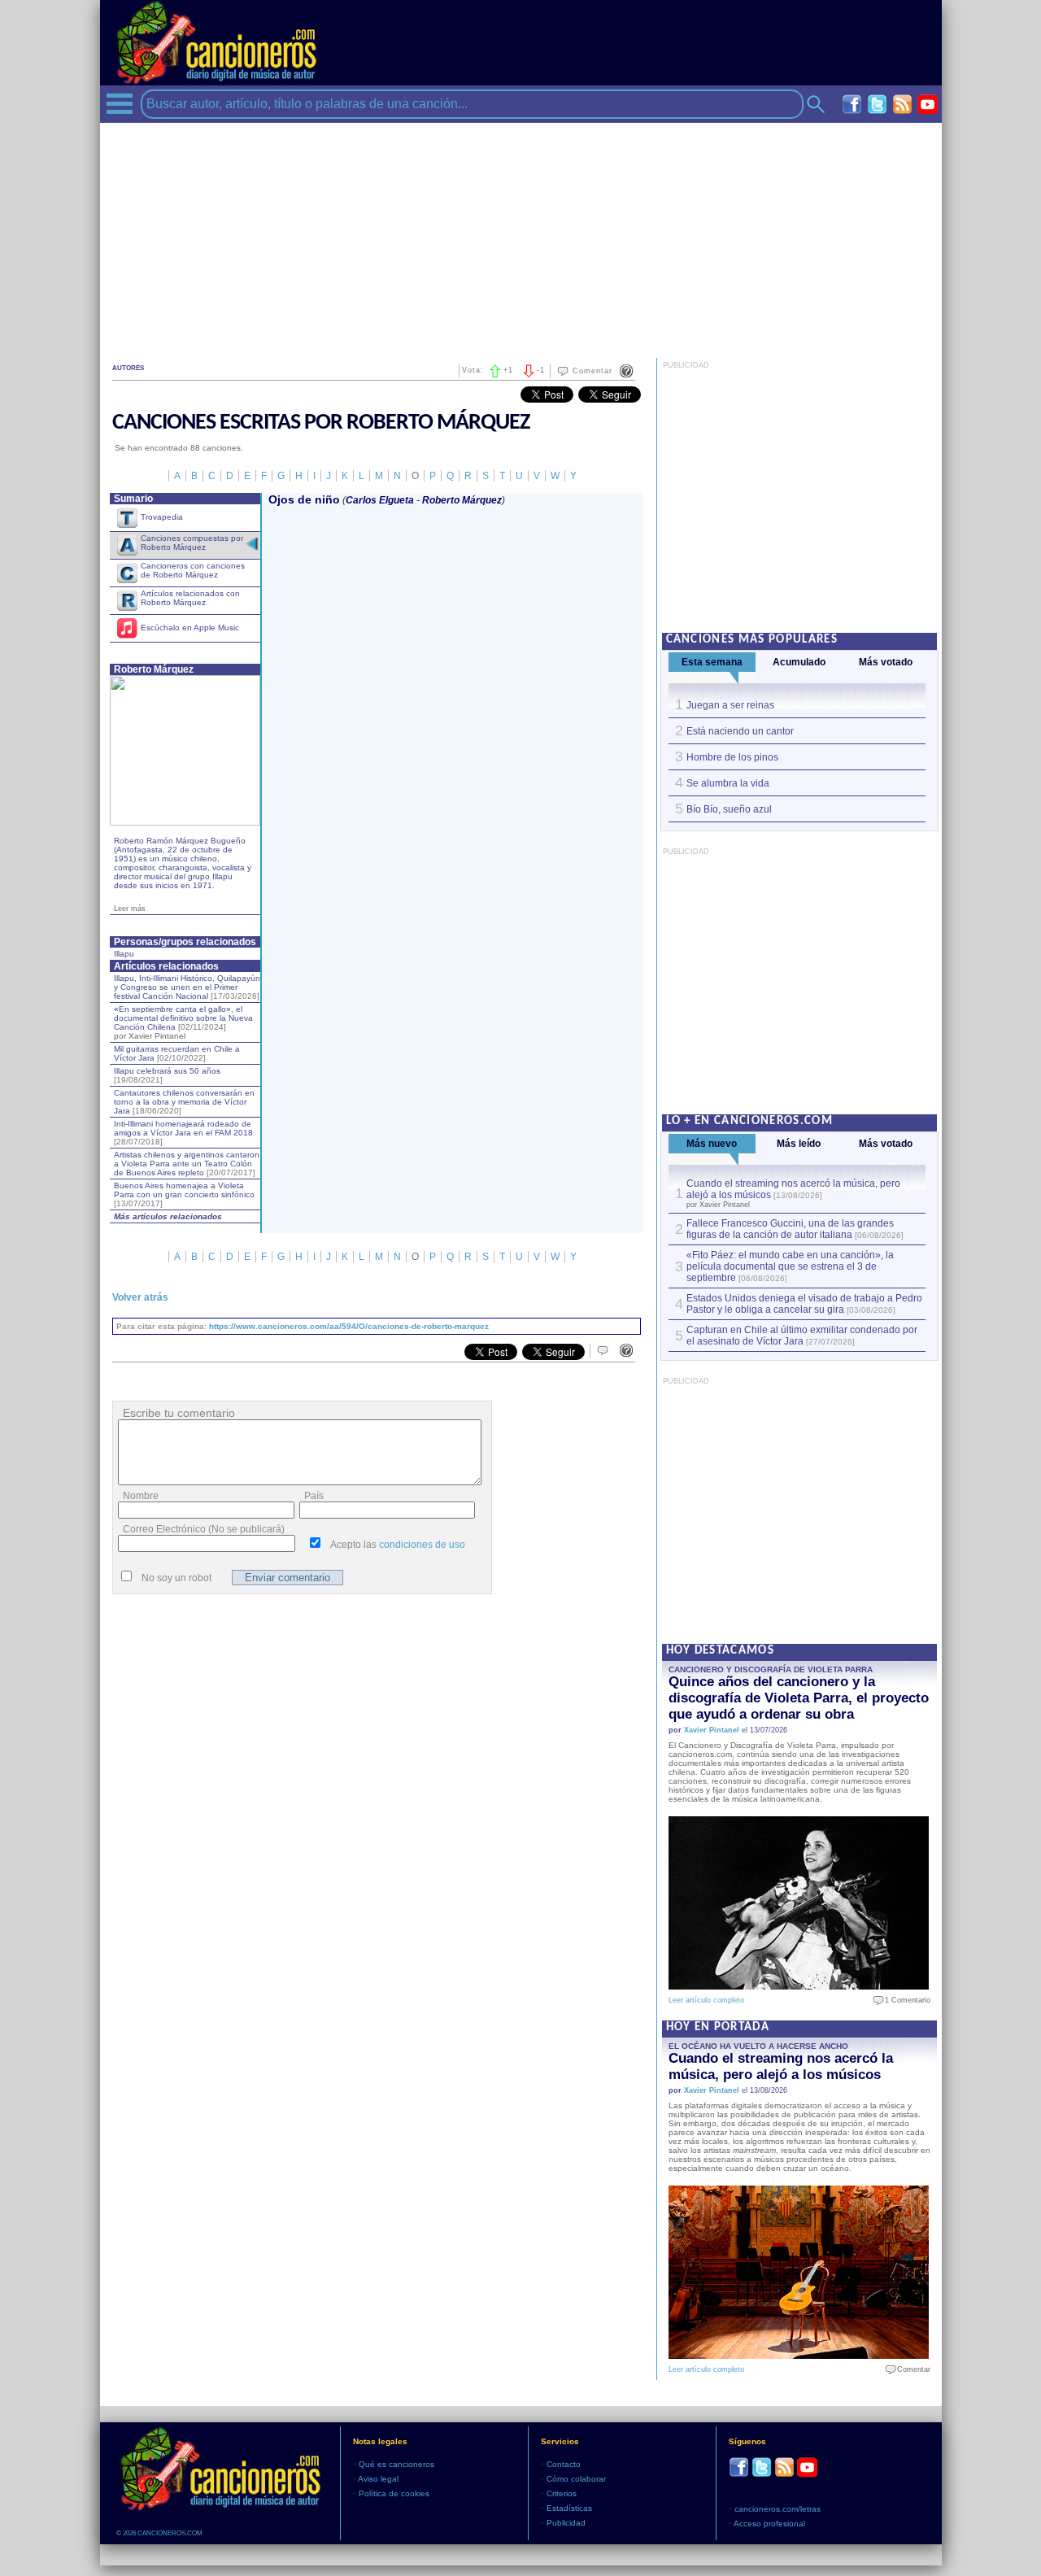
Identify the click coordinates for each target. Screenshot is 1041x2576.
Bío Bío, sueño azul (729, 809)
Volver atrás (140, 1297)
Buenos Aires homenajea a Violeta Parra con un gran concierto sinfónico (184, 1194)
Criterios (562, 2493)
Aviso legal (378, 2479)
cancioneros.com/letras (777, 2509)
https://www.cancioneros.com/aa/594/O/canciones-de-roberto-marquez (349, 1326)
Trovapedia (162, 517)
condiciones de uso (422, 1545)
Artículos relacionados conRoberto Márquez (190, 598)
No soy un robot (176, 1578)
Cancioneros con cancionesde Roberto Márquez (193, 570)
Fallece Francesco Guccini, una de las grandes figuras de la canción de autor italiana (790, 1229)
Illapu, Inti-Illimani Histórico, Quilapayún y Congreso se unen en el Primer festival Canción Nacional (187, 987)
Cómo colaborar (576, 2479)
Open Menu (120, 104)
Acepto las (398, 1545)
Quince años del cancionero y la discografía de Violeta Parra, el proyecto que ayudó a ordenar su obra (799, 1698)
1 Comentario (904, 2000)
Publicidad (566, 2523)
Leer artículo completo (706, 2000)
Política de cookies (394, 2493)
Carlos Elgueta (380, 500)
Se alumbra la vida (728, 783)
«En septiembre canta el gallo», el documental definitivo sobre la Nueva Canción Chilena (183, 1022)
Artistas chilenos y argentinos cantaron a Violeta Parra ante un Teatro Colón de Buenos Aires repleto (187, 1164)
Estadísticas (569, 2508)
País (314, 1496)
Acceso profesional (769, 2524)
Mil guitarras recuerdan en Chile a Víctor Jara (177, 1053)
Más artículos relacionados (168, 1216)
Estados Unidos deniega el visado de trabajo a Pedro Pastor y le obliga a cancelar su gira (804, 1304)
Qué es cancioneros (396, 2464)
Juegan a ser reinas (730, 705)
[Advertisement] (521, 237)
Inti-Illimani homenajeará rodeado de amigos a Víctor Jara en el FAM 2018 (183, 1133)
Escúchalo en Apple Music (190, 628)
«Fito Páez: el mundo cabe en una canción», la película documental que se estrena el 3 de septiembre (790, 1266)
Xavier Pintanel (712, 1730)
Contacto (564, 2464)
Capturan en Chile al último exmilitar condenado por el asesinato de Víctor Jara (802, 1336)
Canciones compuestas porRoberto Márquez (192, 543)
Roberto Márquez (462, 500)
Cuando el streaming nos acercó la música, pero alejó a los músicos (781, 2066)
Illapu (124, 954)
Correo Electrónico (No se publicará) (204, 1529)
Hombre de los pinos (732, 757)
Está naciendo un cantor (740, 731)
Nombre (141, 1496)
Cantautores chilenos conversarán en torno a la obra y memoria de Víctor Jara (184, 1102)
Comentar (592, 371)
